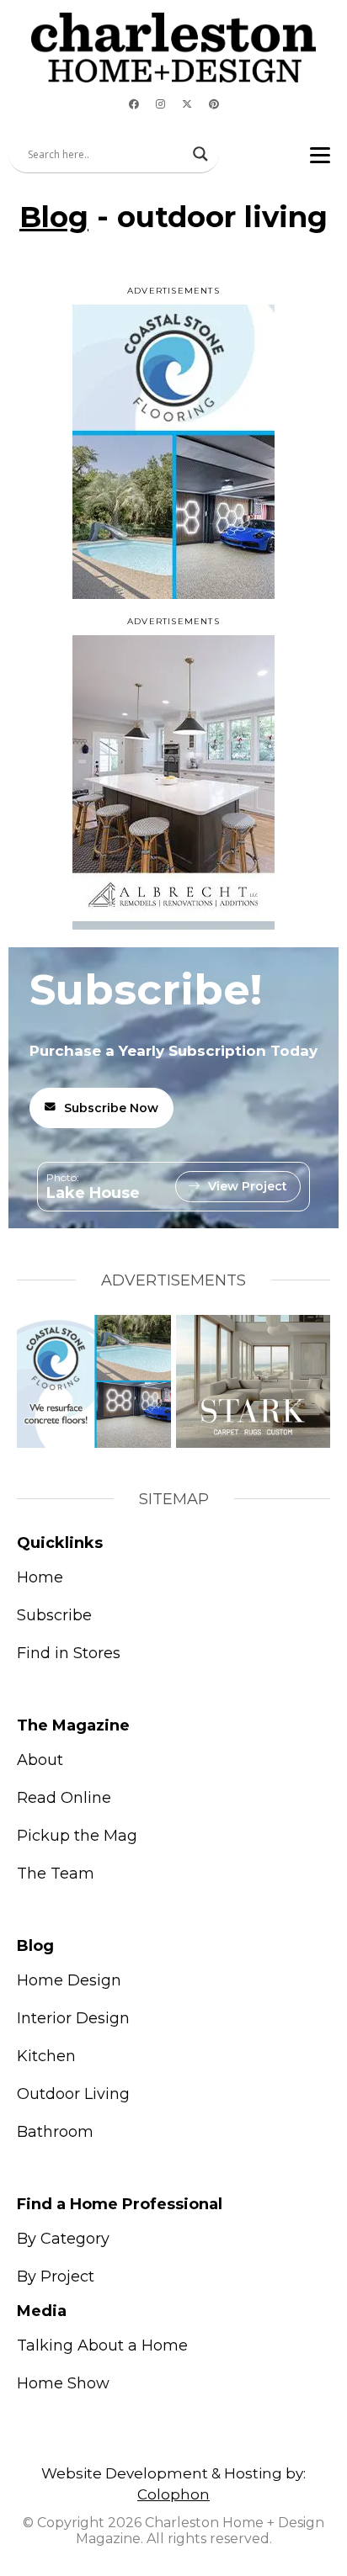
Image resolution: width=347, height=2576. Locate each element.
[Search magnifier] (200, 154)
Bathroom (55, 2132)
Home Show (63, 2383)
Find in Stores (69, 1653)
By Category (63, 2239)
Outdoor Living (73, 2094)
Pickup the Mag (77, 1836)
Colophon (173, 2494)
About (40, 1760)
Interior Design (73, 2018)
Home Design (69, 1980)
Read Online (64, 1798)
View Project (248, 1186)
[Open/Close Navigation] (320, 154)
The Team (56, 1874)
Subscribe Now (111, 1108)
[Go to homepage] (173, 48)
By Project (56, 2277)
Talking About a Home (102, 2345)
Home (40, 1577)
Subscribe (54, 1615)
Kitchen (46, 2056)
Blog (54, 217)
